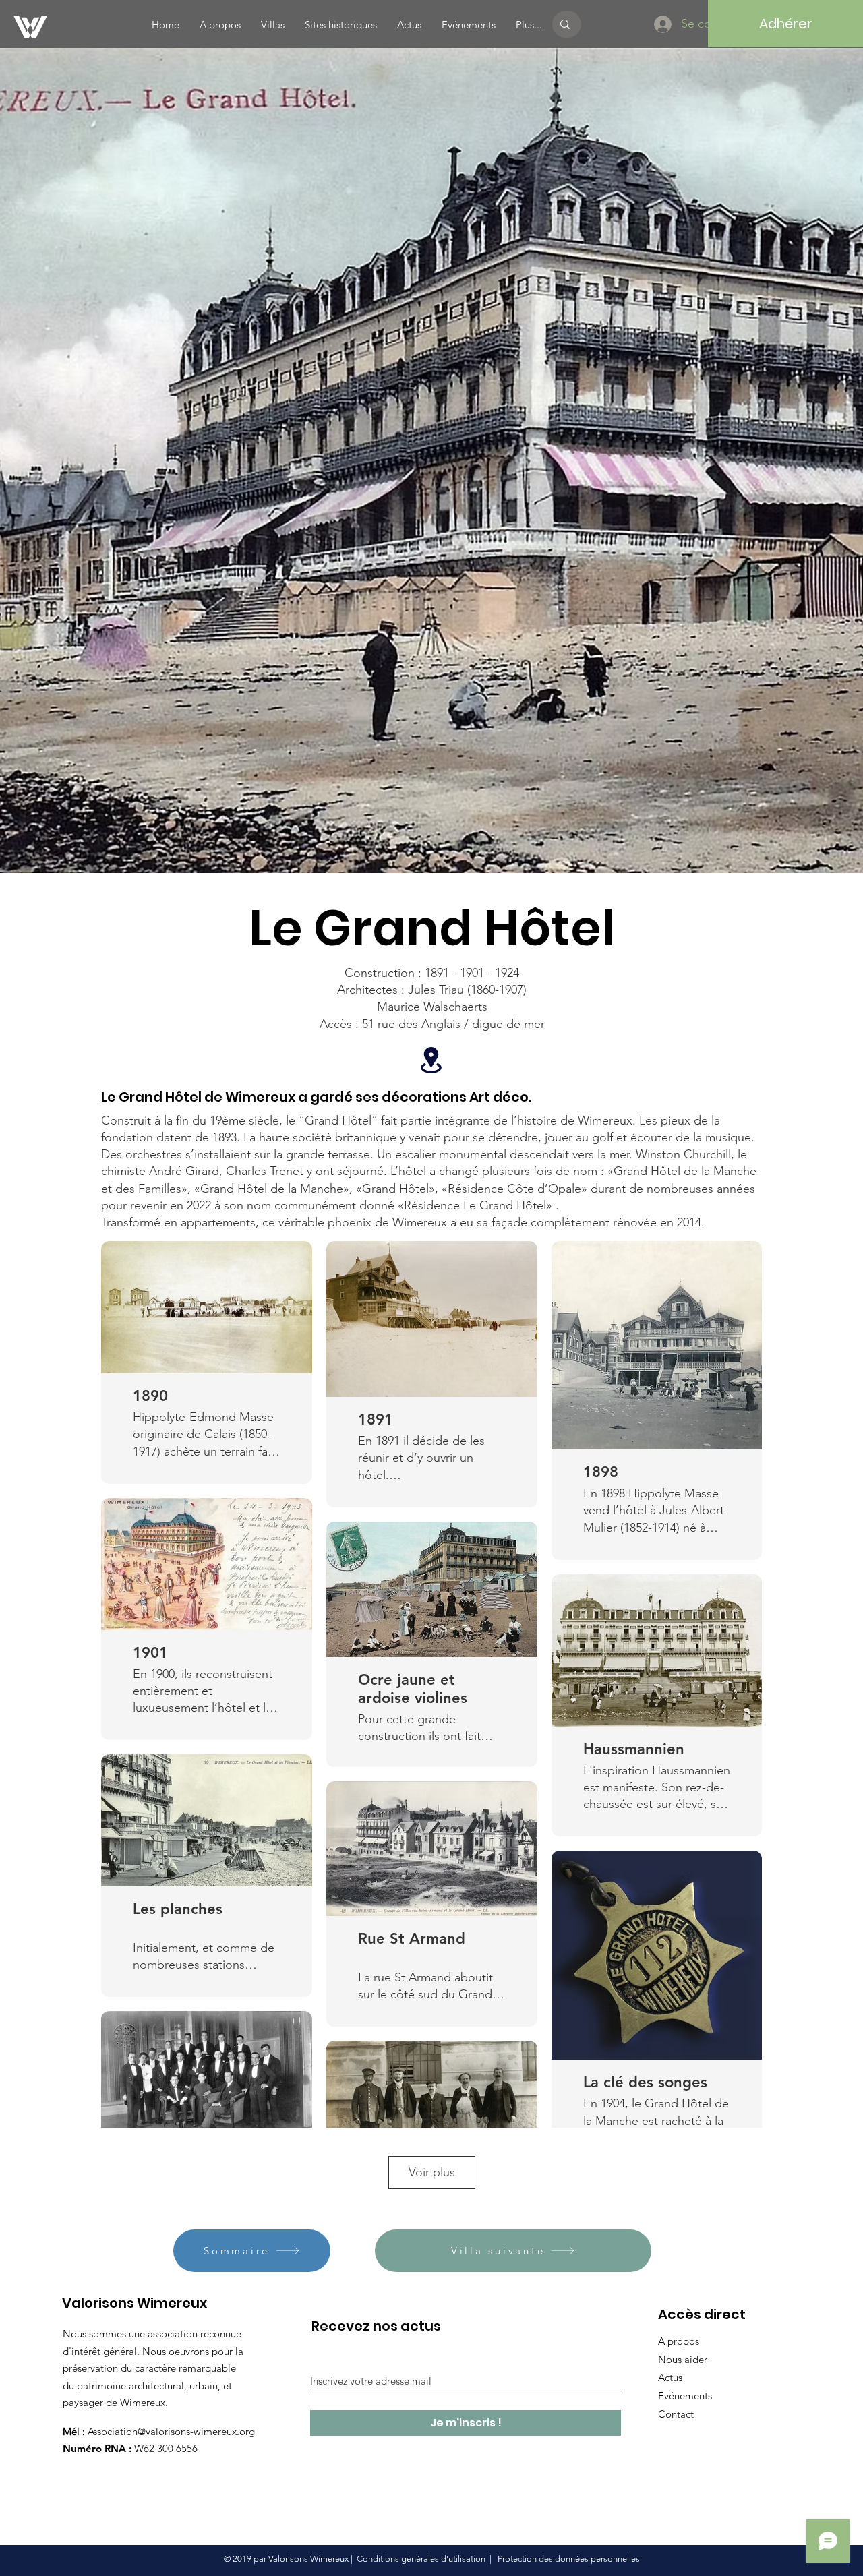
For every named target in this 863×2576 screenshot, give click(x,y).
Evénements (685, 2396)
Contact (676, 2414)
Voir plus (432, 2172)
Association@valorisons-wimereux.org (171, 2431)
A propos (679, 2341)
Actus (670, 2377)
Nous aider (683, 2359)
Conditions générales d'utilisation (421, 2559)
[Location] (431, 1060)
